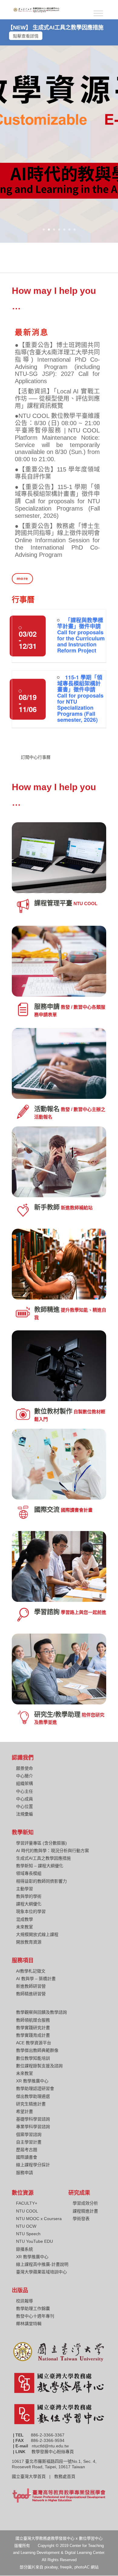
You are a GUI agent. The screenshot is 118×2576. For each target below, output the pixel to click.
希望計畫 (25, 2111)
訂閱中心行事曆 (36, 757)
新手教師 (47, 1207)
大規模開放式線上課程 (37, 1934)
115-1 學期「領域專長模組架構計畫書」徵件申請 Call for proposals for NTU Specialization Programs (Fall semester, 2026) (80, 698)
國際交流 (47, 1509)
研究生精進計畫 (31, 2104)
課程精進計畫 (85, 2211)
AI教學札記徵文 (31, 1971)
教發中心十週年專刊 (35, 2316)
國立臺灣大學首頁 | (33, 2476)
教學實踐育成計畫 (33, 2035)
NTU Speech (28, 2234)
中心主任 (25, 1791)
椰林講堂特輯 (29, 2324)
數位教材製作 (53, 1411)
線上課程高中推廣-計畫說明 (42, 2264)
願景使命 (25, 1768)
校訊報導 (25, 2301)
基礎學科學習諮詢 (33, 2119)
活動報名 (47, 1109)
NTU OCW (26, 2226)
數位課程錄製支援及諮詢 (39, 2066)
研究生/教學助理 (57, 1714)
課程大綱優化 (29, 1904)
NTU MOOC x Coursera (39, 2219)
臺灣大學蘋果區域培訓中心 (41, 2272)
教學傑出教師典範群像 (37, 2050)
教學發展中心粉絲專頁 (53, 2452)
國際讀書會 (27, 2157)
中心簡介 (25, 1776)
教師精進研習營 (31, 1994)
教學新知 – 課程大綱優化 (40, 1866)
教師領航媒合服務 (33, 2020)
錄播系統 (25, 2249)
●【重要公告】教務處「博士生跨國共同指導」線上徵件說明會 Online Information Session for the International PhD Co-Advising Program (57, 540)
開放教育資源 (29, 1942)
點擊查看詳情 (26, 36)
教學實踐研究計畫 (33, 2028)
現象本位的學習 (31, 1911)
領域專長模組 (29, 1873)
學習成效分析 (85, 2203)
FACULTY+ (27, 2203)
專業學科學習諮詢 (33, 2127)
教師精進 (47, 1309)
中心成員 (25, 1799)
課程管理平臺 (53, 903)
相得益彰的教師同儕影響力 (41, 1881)
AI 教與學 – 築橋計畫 (36, 1979)
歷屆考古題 (27, 2150)
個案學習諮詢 (29, 2134)
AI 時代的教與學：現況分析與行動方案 (52, 1851)
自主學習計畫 (29, 2142)
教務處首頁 (65, 2476)
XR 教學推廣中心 (32, 2081)
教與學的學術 (29, 1896)
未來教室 (25, 1927)
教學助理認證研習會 (35, 2088)
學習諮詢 (47, 1612)
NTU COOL (27, 2211)
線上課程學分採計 (33, 2165)
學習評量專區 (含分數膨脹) (41, 1843)
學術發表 (81, 2219)
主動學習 (25, 1889)
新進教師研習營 (31, 1986)
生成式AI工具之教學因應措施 (43, 1858)
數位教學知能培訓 (33, 2058)
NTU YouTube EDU (34, 2241)
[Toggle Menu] (98, 13)
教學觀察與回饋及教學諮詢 (41, 2012)
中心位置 (25, 1806)
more (22, 578)
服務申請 (47, 1006)
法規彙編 (25, 1814)
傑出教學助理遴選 (33, 2096)
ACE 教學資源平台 (34, 2043)
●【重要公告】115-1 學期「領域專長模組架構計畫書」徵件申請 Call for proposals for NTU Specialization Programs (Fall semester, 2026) (57, 501)
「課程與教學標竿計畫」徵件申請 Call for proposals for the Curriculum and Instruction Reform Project (81, 635)
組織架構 (25, 1783)
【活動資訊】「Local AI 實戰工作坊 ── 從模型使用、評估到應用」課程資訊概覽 (57, 399)
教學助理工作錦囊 (33, 2308)
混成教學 (25, 1919)
